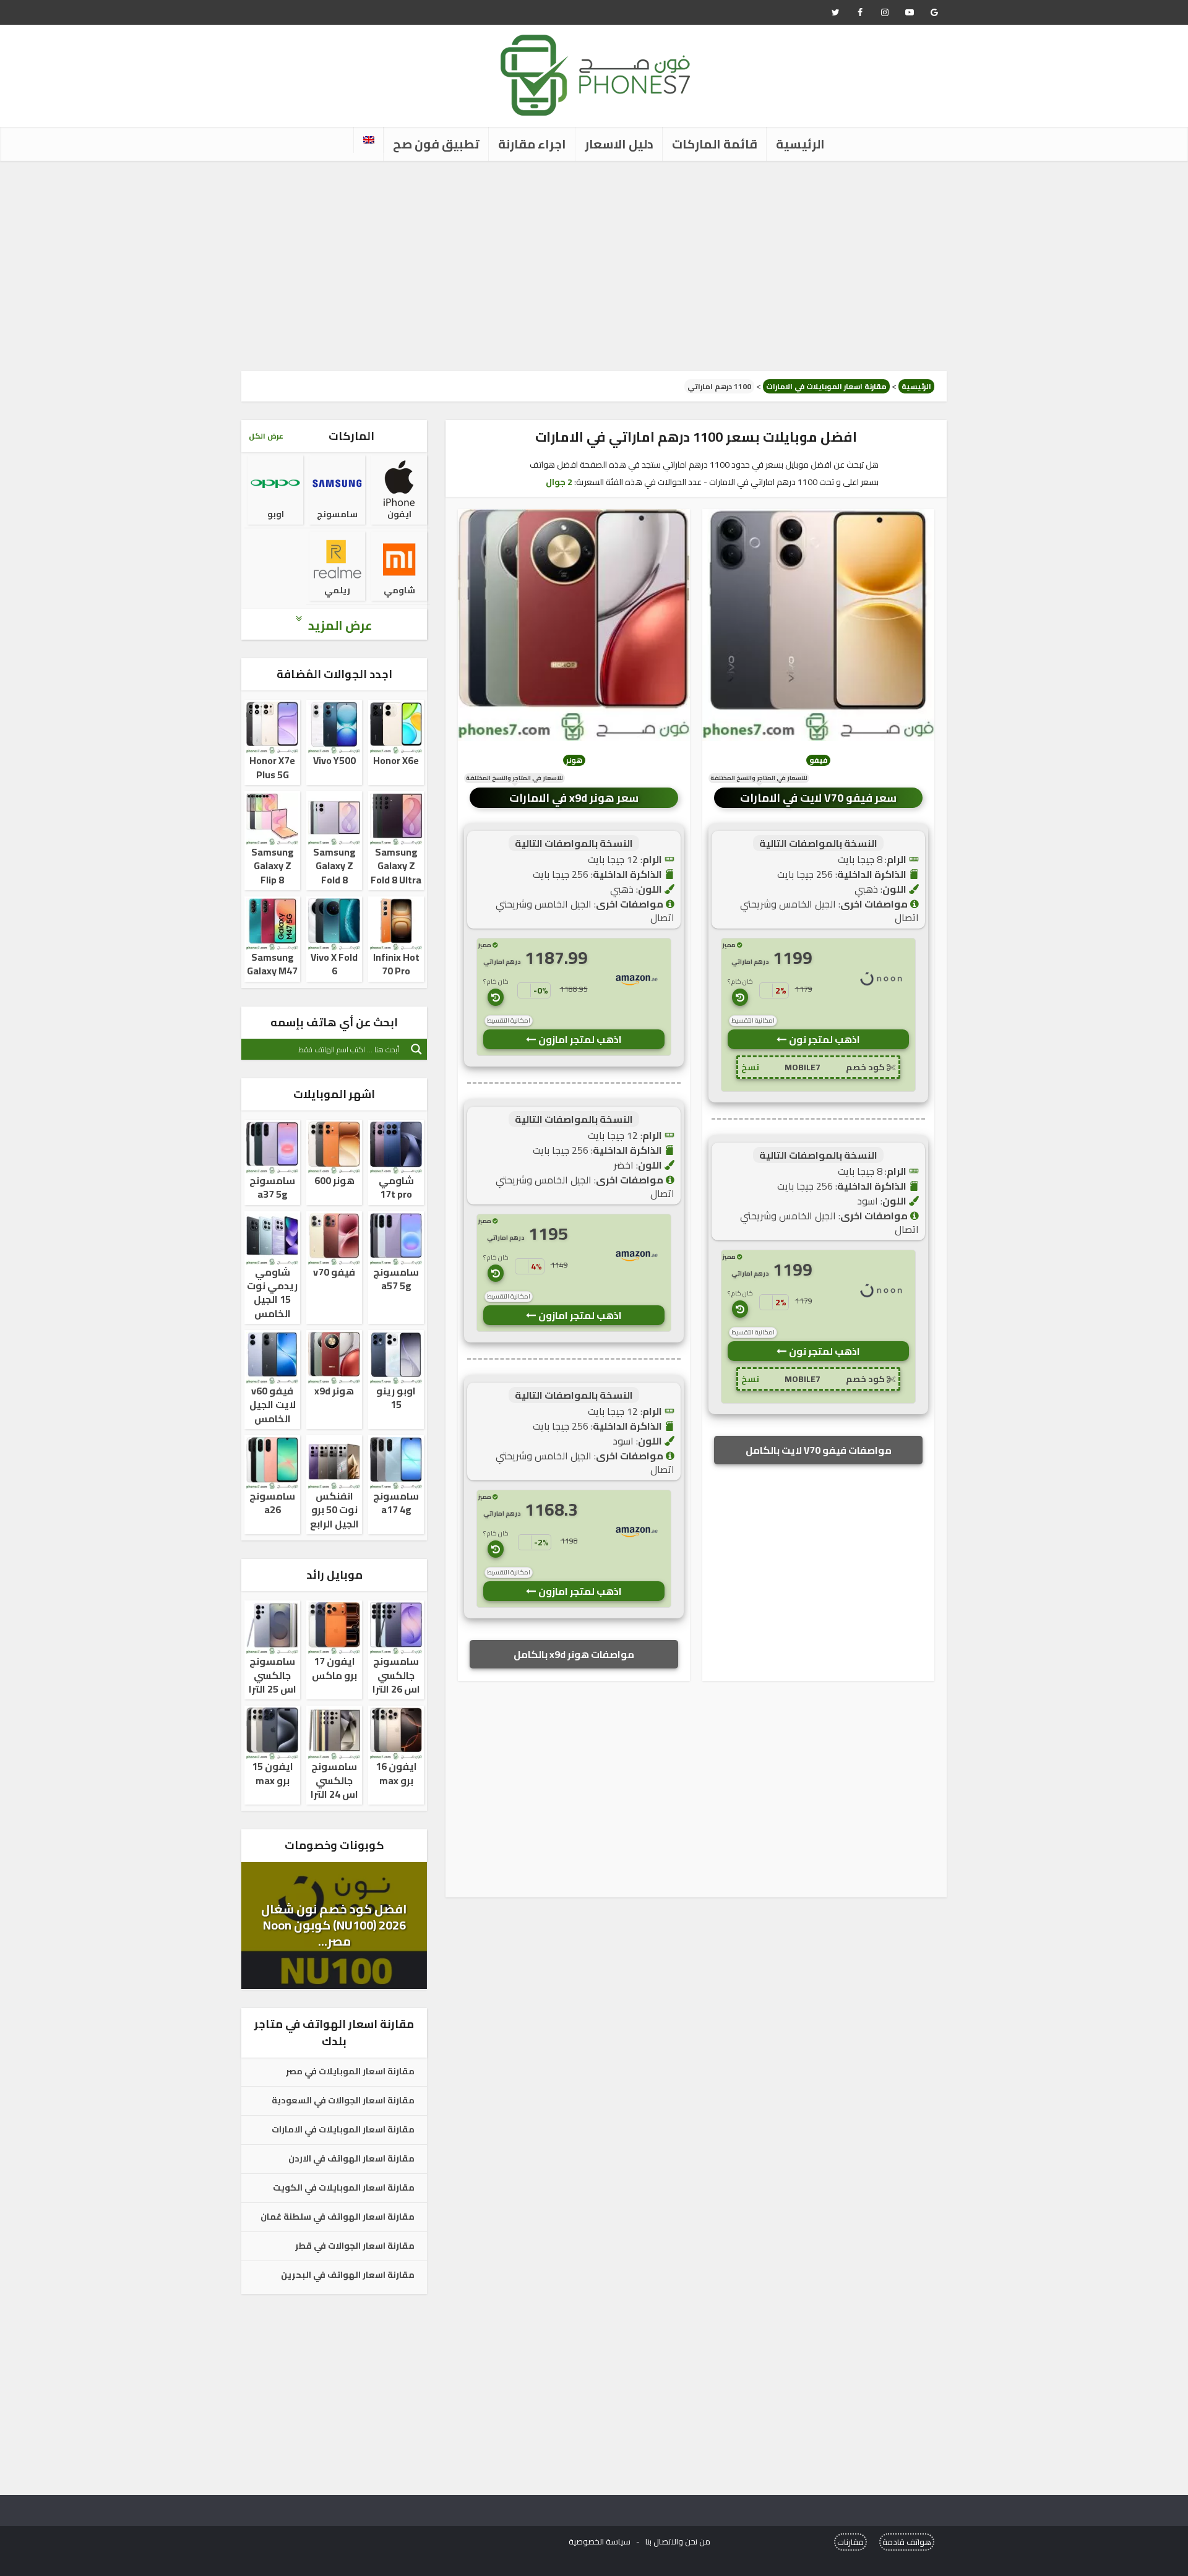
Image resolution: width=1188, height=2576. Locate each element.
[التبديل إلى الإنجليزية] (369, 140)
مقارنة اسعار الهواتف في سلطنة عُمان (338, 2217)
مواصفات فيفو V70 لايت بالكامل (819, 1450)
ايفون (399, 514)
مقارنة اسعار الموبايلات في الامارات (826, 386)
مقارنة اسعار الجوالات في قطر (355, 2246)
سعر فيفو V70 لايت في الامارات (818, 798)
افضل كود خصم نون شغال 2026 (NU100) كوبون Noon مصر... (334, 1925)
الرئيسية (800, 144)
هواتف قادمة (907, 2542)
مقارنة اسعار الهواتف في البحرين (348, 2275)
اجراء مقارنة (532, 144)
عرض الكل (266, 436)
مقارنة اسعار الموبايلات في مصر (350, 2072)
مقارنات (850, 2542)
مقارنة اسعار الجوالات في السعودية (343, 2101)
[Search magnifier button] (416, 1049)
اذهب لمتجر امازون (579, 1039)
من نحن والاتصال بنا (678, 2541)
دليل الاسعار (619, 144)
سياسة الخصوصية (600, 2541)
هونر (574, 760)
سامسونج (337, 514)
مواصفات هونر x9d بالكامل (574, 1654)
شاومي (399, 590)
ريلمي (337, 590)
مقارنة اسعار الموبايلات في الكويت (344, 2188)
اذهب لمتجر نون (824, 1039)
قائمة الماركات (715, 144)
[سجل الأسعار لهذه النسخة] (740, 997)
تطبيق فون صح (436, 144)
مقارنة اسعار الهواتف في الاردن (351, 2159)
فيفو (818, 760)
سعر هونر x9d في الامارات (574, 798)
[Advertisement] (594, 266)
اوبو (276, 514)
